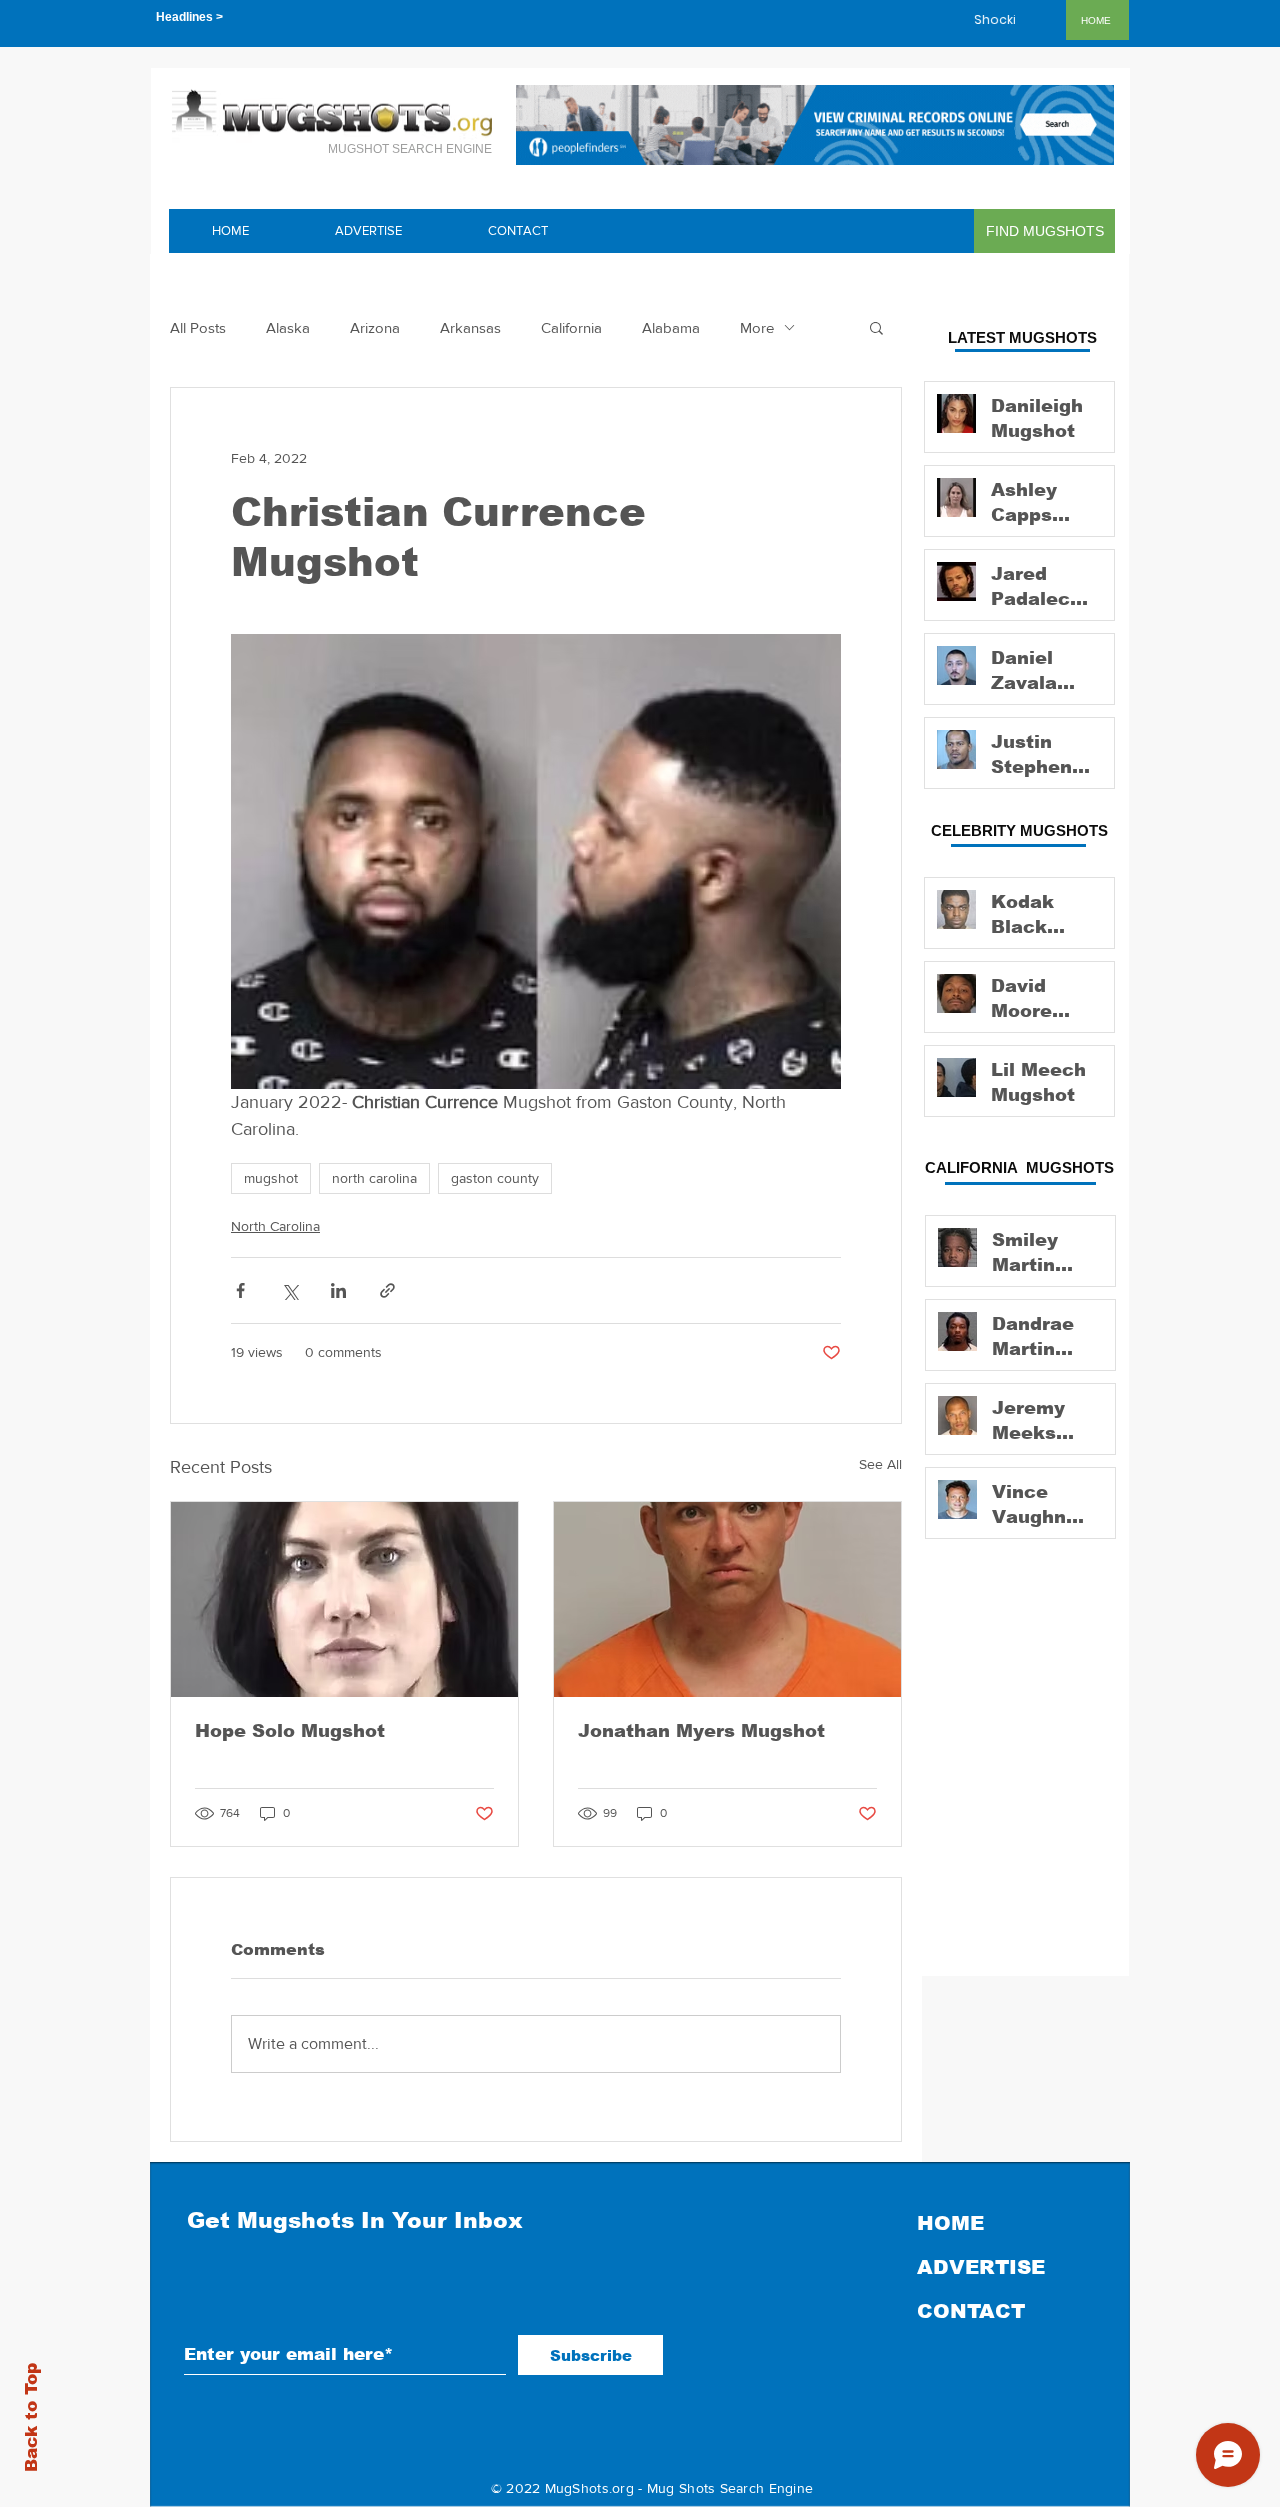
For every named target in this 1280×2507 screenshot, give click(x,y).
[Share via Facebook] (240, 1290)
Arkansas (470, 327)
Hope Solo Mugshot (290, 1731)
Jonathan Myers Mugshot (701, 1731)
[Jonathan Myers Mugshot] (727, 1599)
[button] (876, 327)
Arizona (375, 327)
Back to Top (31, 2417)
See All (880, 1464)
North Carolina (275, 1226)
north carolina (374, 1178)
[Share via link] (387, 1290)
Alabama (671, 327)
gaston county (495, 1178)
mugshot (271, 1178)
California (571, 327)
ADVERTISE (981, 2267)
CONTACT (971, 2311)
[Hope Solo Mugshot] (344, 1599)
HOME (950, 2223)
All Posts (198, 327)
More (757, 327)
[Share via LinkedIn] (338, 1290)
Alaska (288, 327)
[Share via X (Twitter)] (289, 1290)
